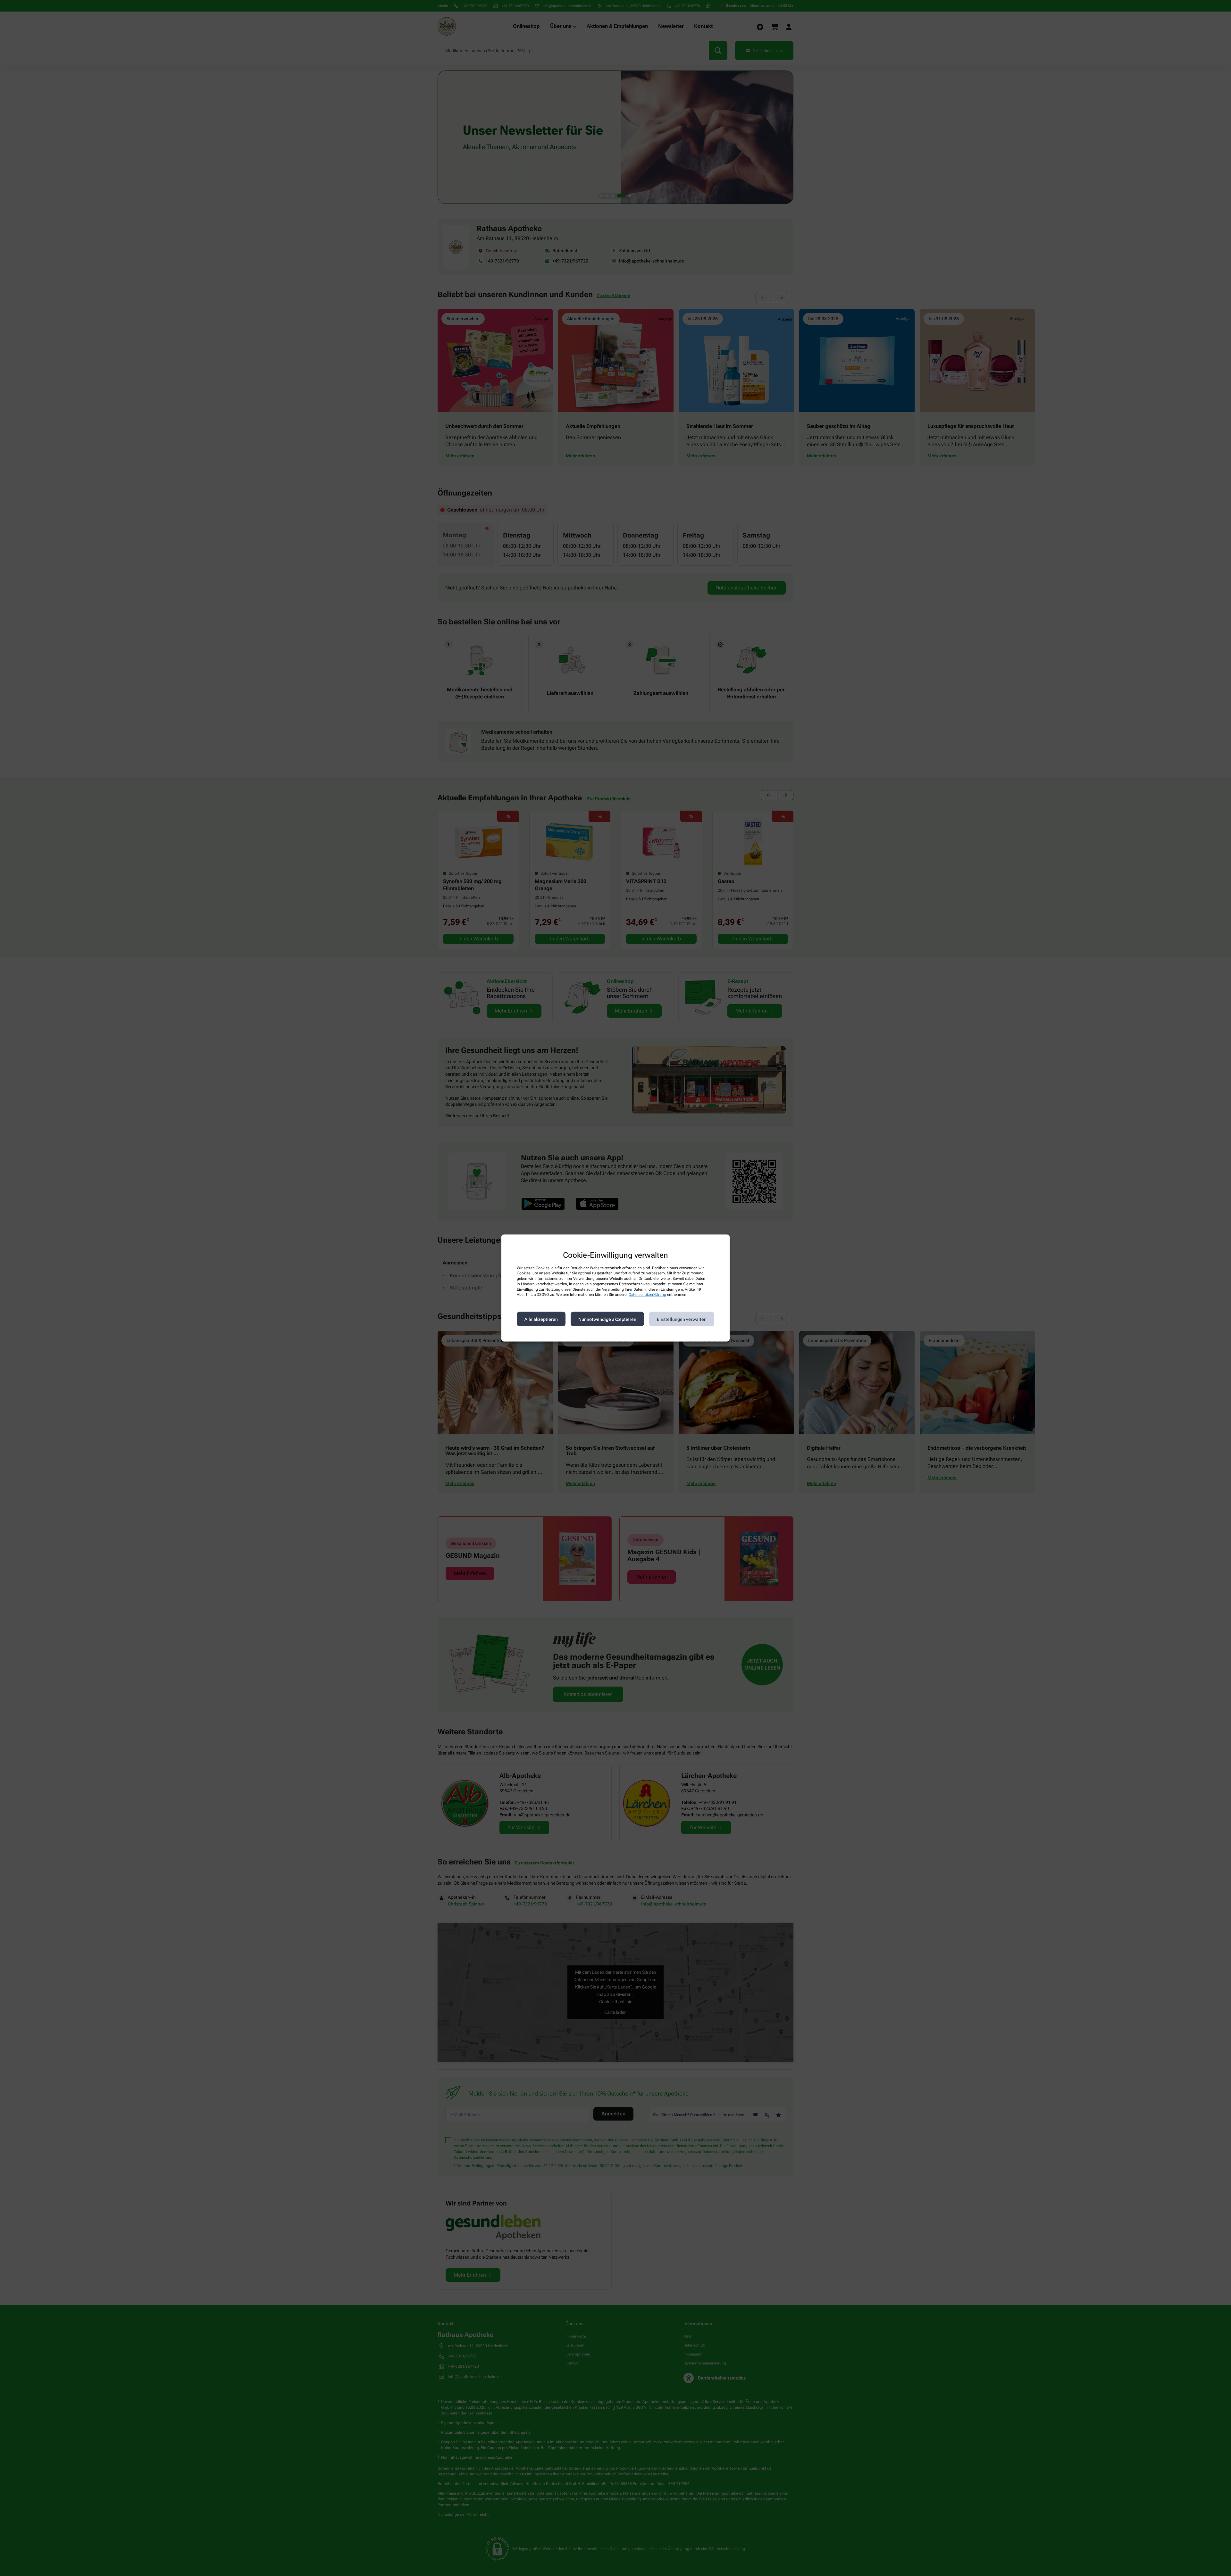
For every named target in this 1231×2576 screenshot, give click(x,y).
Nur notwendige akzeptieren (607, 1319)
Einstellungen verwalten (682, 1319)
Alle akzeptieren (541, 1319)
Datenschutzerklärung (647, 1295)
